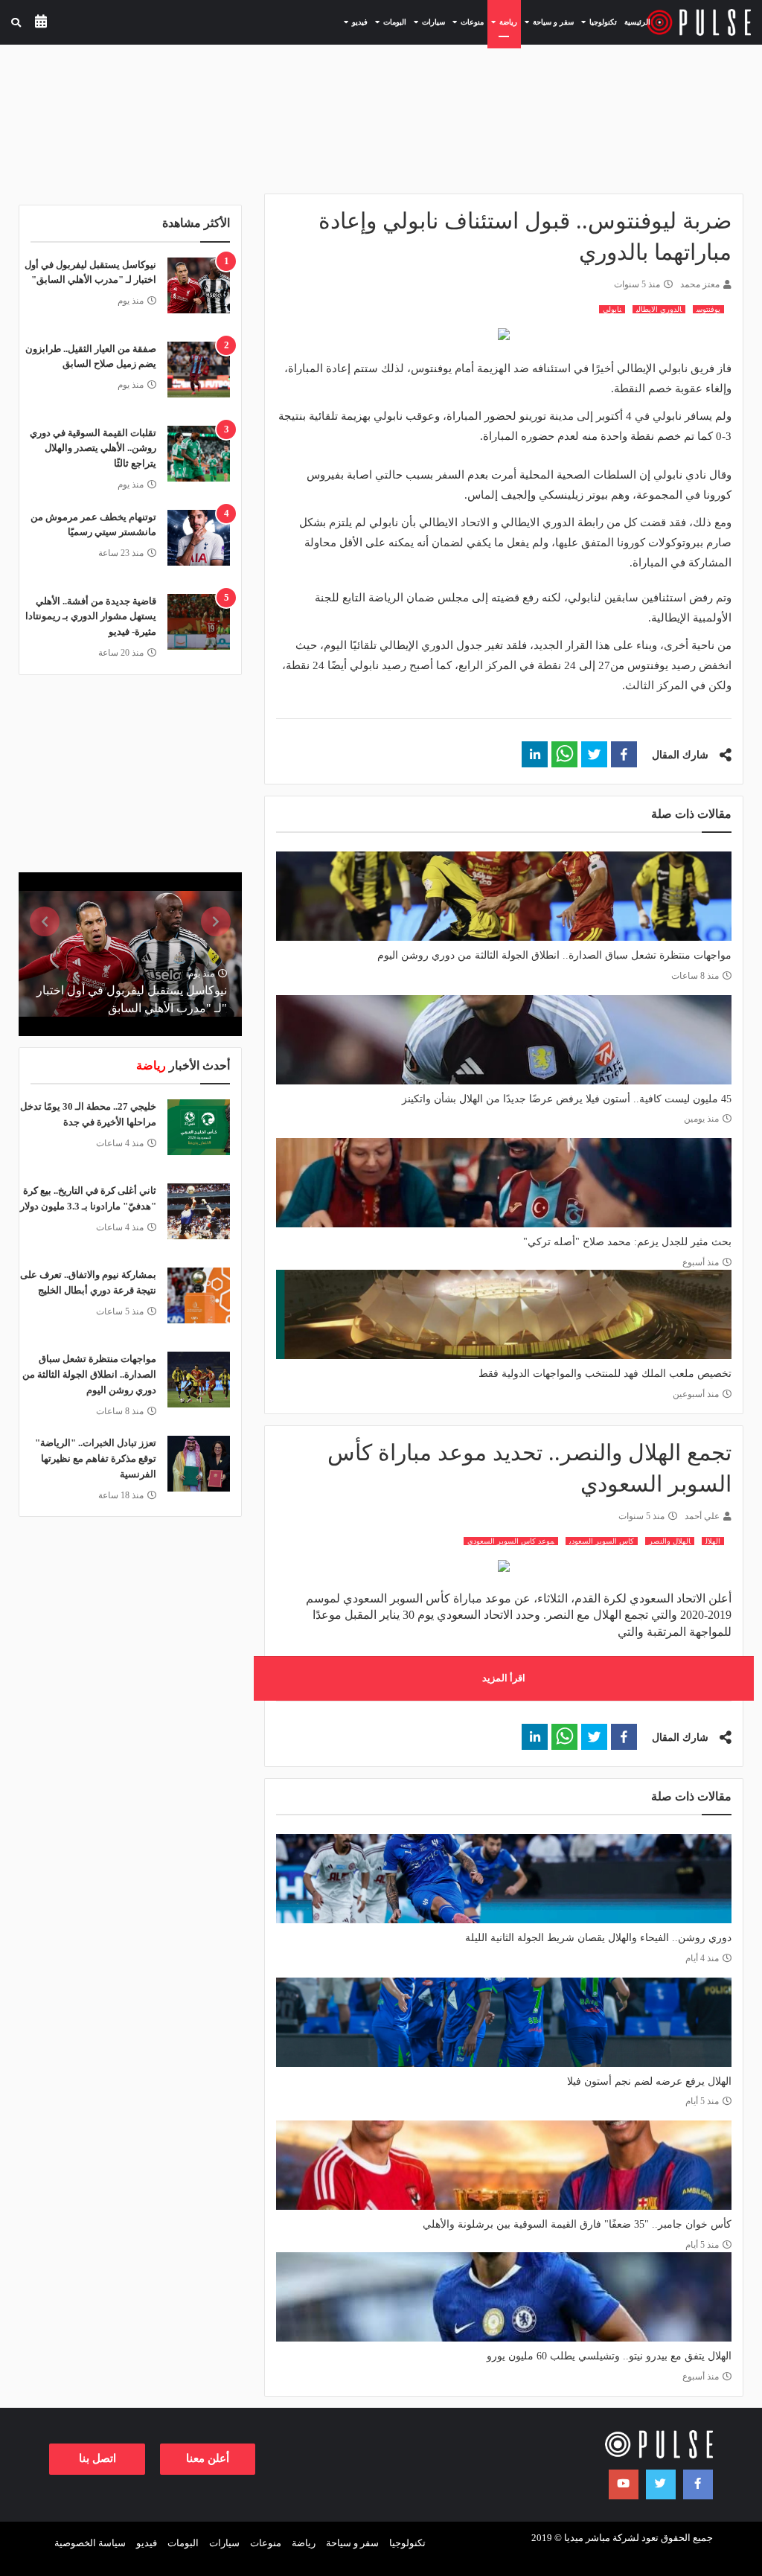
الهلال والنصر (670, 1541)
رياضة (304, 2543)
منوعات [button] (466, 22)
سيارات (224, 2543)
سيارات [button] (428, 22)
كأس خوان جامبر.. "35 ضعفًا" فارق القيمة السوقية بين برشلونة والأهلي (577, 2224)
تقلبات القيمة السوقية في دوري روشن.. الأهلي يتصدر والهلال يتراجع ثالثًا (93, 448)
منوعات (266, 2543)
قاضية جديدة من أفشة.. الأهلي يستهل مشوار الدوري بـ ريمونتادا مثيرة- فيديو (91, 617)
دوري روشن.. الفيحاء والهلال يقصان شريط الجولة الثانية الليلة (598, 1938)
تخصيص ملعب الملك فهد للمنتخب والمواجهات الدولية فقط (605, 1374)
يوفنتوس (708, 309)
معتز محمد (700, 284)
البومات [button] (389, 22)
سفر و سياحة (352, 2543)
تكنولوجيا (407, 2543)
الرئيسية (637, 22)
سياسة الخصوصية (90, 2543)
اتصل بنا (97, 2458)
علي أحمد (702, 1516)
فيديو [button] (354, 22)
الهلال (713, 1541)
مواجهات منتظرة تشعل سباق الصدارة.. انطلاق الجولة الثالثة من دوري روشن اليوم (554, 955)
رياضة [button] (502, 22)
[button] (624, 754)
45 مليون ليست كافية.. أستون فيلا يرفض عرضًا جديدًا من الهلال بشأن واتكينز (567, 1099)
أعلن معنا (208, 2458)
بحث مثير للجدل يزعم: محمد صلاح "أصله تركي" (627, 1242)
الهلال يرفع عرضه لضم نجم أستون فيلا (649, 2081)
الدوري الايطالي (659, 309)
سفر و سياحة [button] (547, 22)
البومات (183, 2543)
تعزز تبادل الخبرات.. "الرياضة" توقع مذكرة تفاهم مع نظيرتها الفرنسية (96, 1458)
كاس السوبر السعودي (602, 1541)
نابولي (612, 309)
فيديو (147, 2543)
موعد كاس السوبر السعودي (511, 1541)
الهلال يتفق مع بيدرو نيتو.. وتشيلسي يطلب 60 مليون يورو (609, 2356)
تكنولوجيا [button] (597, 22)
